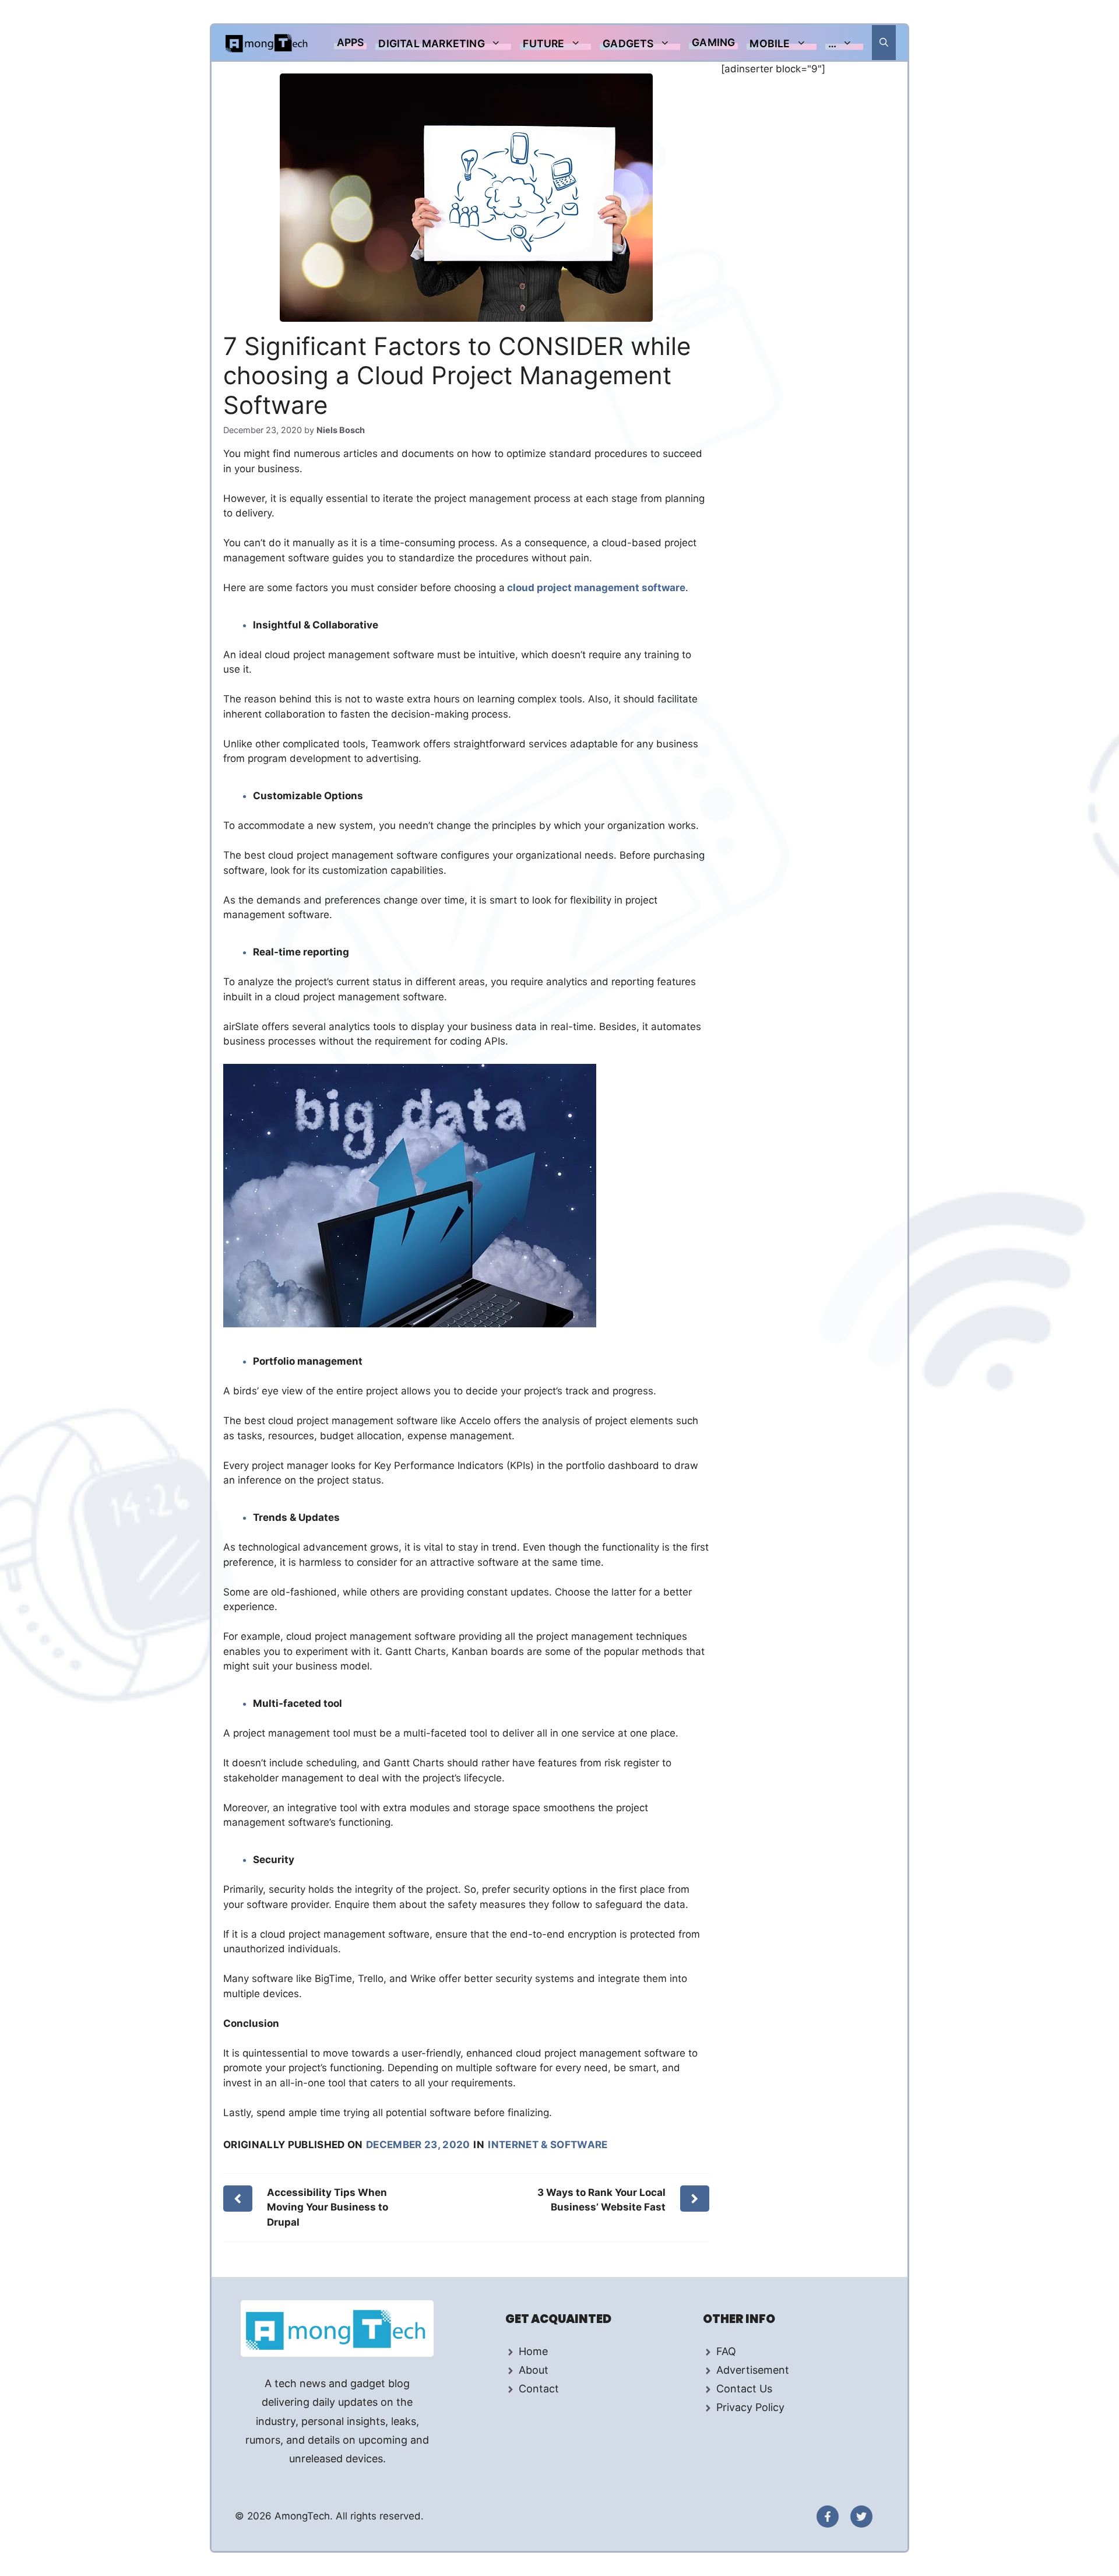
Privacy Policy (750, 2407)
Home (533, 2351)
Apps (351, 42)
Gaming (713, 42)
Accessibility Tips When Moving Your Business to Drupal (328, 2207)
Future (543, 43)
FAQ (726, 2351)
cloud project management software (595, 588)
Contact (539, 2389)
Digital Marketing (431, 43)
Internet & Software (548, 2145)
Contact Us (744, 2389)
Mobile (770, 43)
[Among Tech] (267, 43)
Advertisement (753, 2370)
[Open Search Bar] (884, 43)
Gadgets (628, 43)
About (534, 2370)
